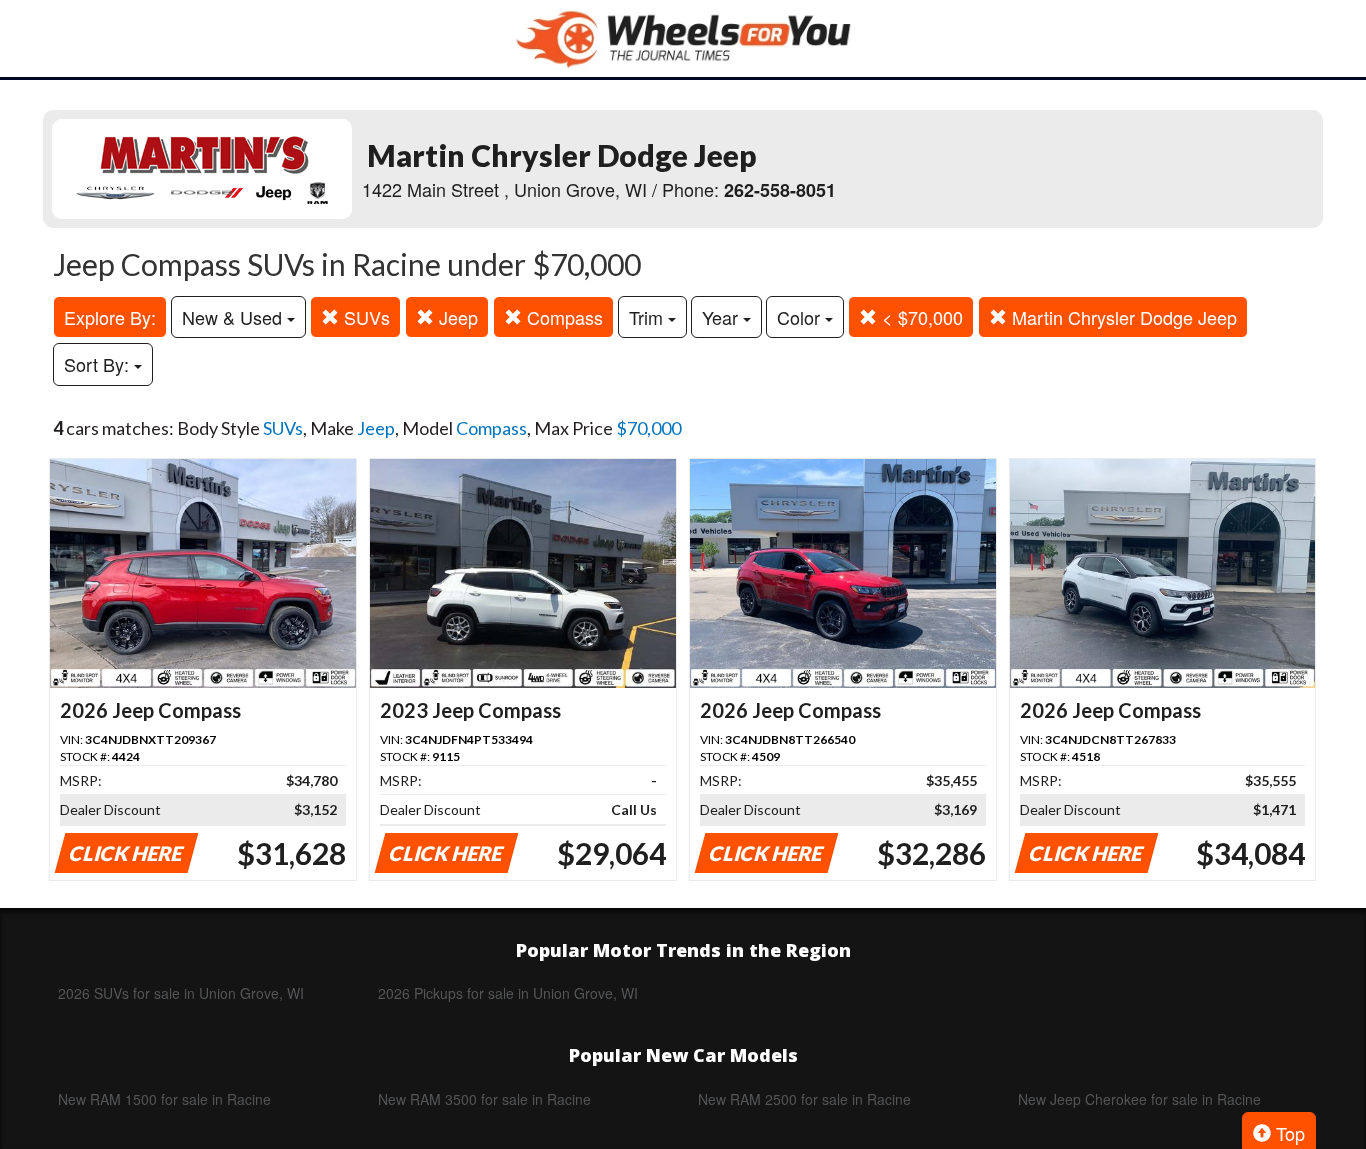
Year (722, 317)
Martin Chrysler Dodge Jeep (1122, 317)
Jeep (456, 317)
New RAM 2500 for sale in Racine (804, 1099)
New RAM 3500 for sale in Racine (484, 1099)
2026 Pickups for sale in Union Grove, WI (508, 993)
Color (801, 317)
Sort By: (99, 364)
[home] (683, 38)
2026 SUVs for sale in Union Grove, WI (181, 993)
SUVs (364, 317)
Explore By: (110, 317)
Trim (648, 317)
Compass (562, 317)
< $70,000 (920, 317)
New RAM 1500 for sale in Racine (164, 1099)
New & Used (234, 317)
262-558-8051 (780, 190)
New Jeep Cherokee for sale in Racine (1139, 1099)
